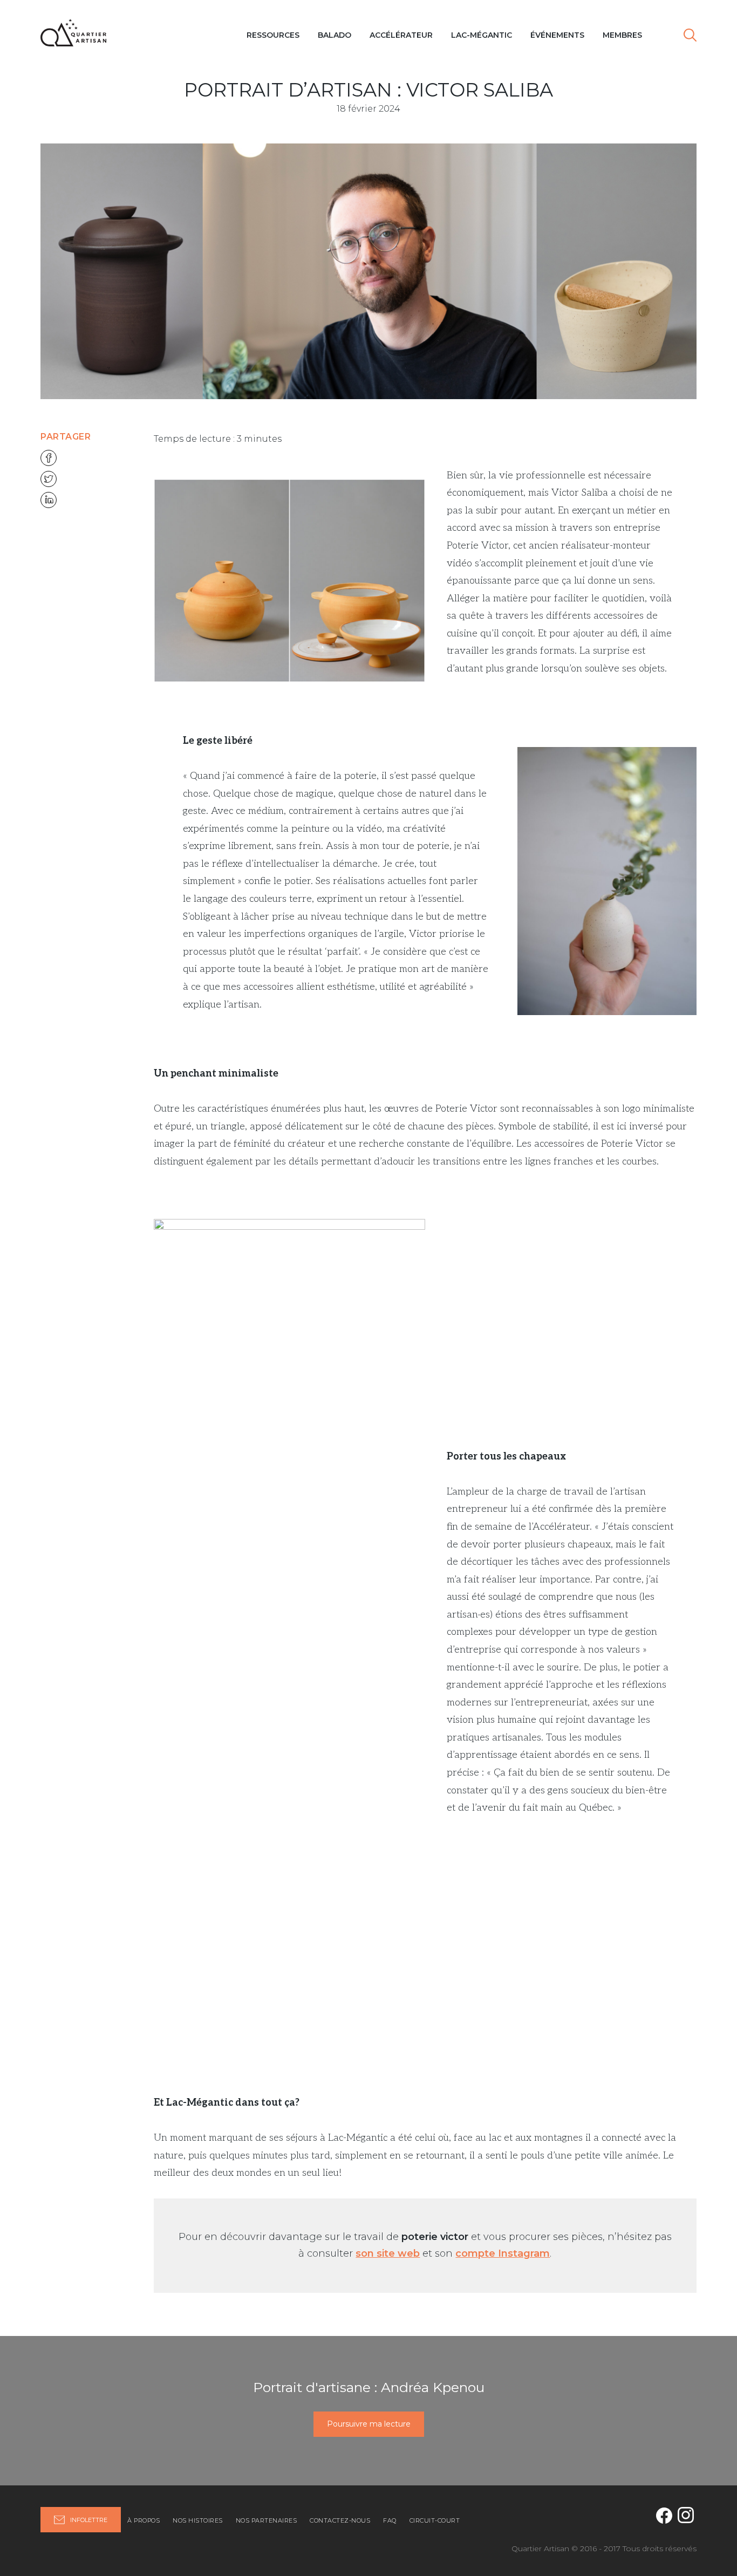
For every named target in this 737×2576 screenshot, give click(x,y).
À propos (144, 2520)
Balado (335, 35)
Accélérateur (401, 35)
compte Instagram (503, 2253)
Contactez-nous (340, 2520)
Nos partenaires (267, 2520)
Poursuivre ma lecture (369, 2424)
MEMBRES (622, 35)
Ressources (273, 35)
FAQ (390, 2520)
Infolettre (89, 2520)
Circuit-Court (435, 2520)
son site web (388, 2253)
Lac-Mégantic (482, 35)
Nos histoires (198, 2520)
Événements (557, 35)
